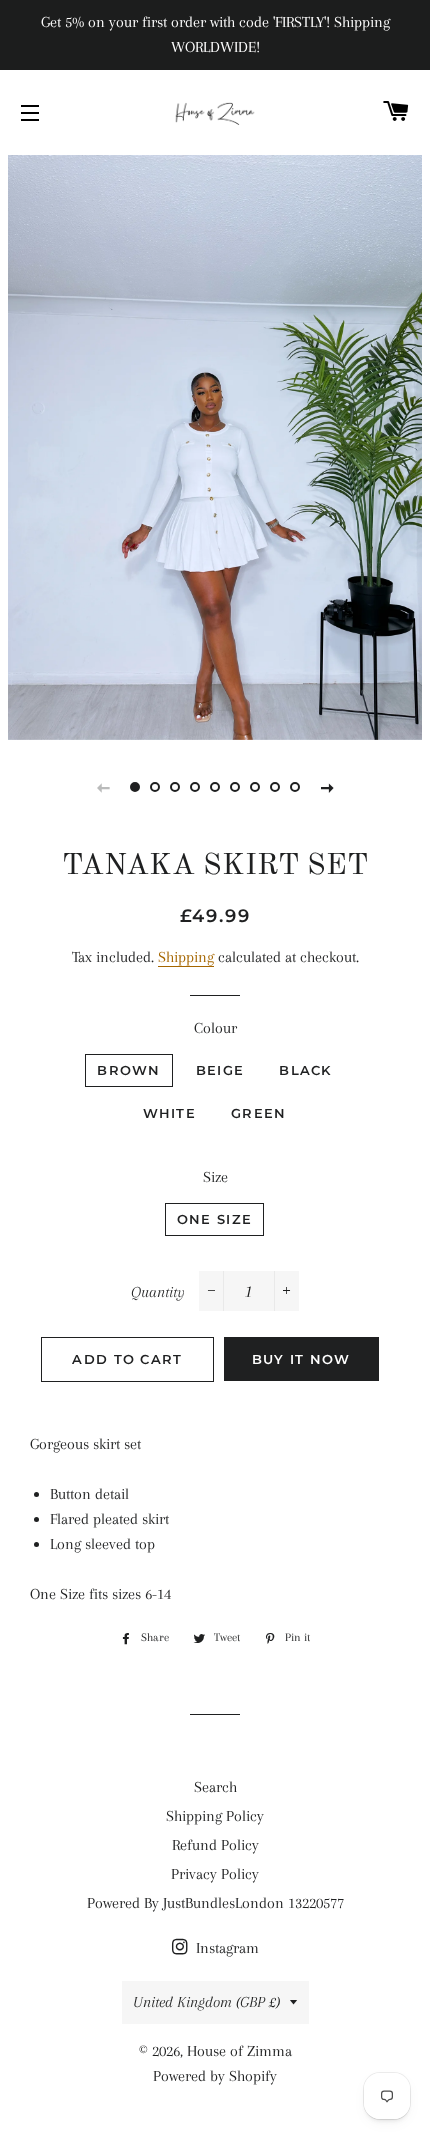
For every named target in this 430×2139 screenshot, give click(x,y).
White (170, 1113)
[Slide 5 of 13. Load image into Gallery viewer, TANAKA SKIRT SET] (215, 787)
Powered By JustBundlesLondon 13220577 (215, 1903)
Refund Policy (215, 1845)
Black (305, 1070)
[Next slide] (327, 787)
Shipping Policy (215, 1816)
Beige (220, 1070)
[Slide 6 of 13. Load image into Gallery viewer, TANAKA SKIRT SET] (235, 787)
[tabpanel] (215, 445)
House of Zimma (239, 2051)
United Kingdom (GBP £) (206, 2002)
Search (215, 1787)
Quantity (158, 1292)
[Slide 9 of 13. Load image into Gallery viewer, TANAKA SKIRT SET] (295, 787)
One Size (214, 1219)
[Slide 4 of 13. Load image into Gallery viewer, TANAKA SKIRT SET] (195, 787)
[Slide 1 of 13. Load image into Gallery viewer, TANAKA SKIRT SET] (135, 787)
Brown (129, 1070)
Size (215, 1177)
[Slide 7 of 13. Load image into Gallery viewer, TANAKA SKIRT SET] (255, 787)
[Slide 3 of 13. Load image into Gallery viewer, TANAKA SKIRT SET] (175, 787)
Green (259, 1113)
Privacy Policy (215, 1874)
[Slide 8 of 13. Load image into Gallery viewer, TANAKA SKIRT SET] (275, 787)
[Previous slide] (103, 787)
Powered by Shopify (215, 2076)
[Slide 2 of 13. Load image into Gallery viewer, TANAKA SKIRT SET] (155, 787)
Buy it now (301, 1359)
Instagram (225, 1948)
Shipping (186, 957)
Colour (215, 1028)
